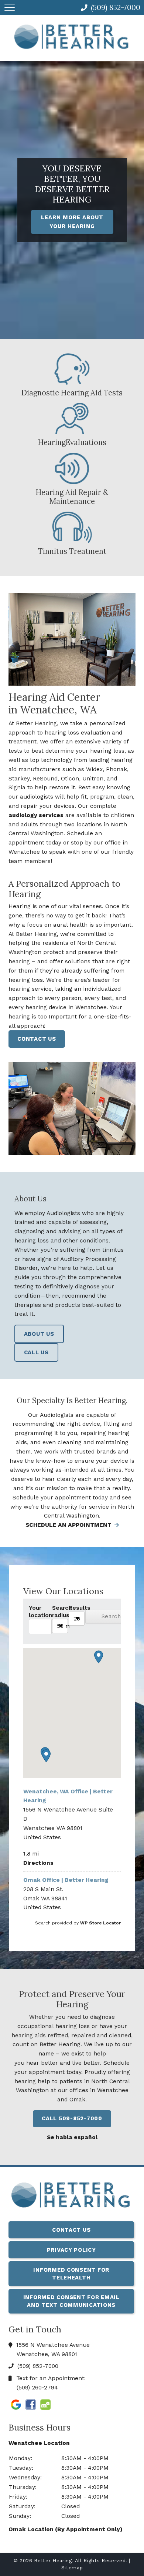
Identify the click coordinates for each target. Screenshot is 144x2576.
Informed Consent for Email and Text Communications (71, 2301)
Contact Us (37, 1039)
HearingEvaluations (72, 442)
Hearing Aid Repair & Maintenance (72, 497)
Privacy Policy (71, 2250)
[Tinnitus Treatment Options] (72, 529)
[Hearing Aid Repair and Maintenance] (72, 470)
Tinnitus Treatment (72, 551)
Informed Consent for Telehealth (71, 2274)
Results (77, 1608)
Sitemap (72, 2568)
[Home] (71, 2197)
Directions (38, 1863)
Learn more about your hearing (72, 222)
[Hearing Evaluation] (72, 420)
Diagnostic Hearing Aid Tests (72, 393)
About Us (39, 1334)
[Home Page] (72, 36)
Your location (40, 1612)
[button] (46, 1756)
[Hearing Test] (72, 370)
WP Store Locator (100, 1923)
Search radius (60, 1612)
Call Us (36, 1352)
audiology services (36, 815)
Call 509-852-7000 (72, 2118)
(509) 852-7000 (37, 2366)
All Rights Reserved (100, 2561)
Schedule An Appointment (69, 1525)
